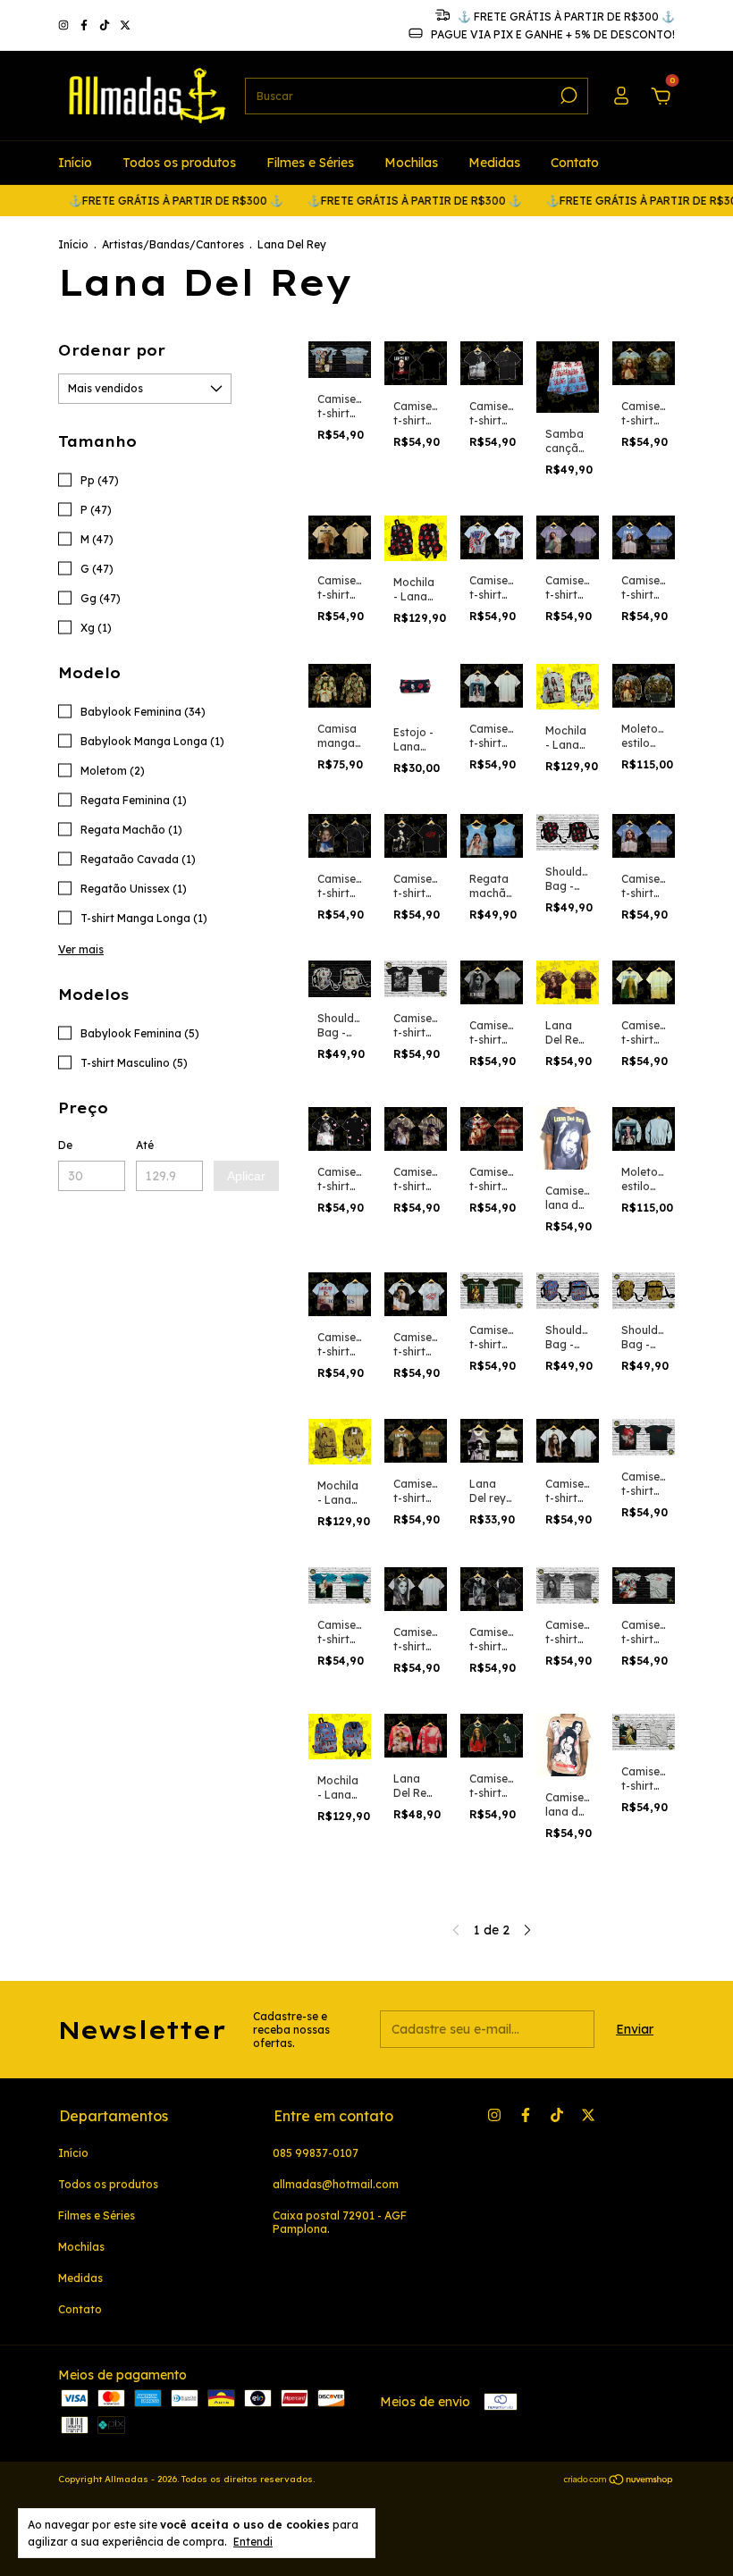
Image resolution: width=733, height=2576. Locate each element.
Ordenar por (112, 350)
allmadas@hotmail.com (336, 2184)
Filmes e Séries (310, 163)
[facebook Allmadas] (85, 25)
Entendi (253, 2542)
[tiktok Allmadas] (106, 25)
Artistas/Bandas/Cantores (173, 244)
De (65, 1145)
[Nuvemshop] (619, 2481)
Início (75, 163)
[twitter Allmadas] (125, 25)
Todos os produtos (179, 163)
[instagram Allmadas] (65, 25)
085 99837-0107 (316, 2153)
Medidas (494, 163)
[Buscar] (567, 96)
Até (145, 1145)
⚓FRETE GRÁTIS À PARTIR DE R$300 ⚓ (143, 201)
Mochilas (411, 163)
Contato (575, 163)
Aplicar (246, 1176)
